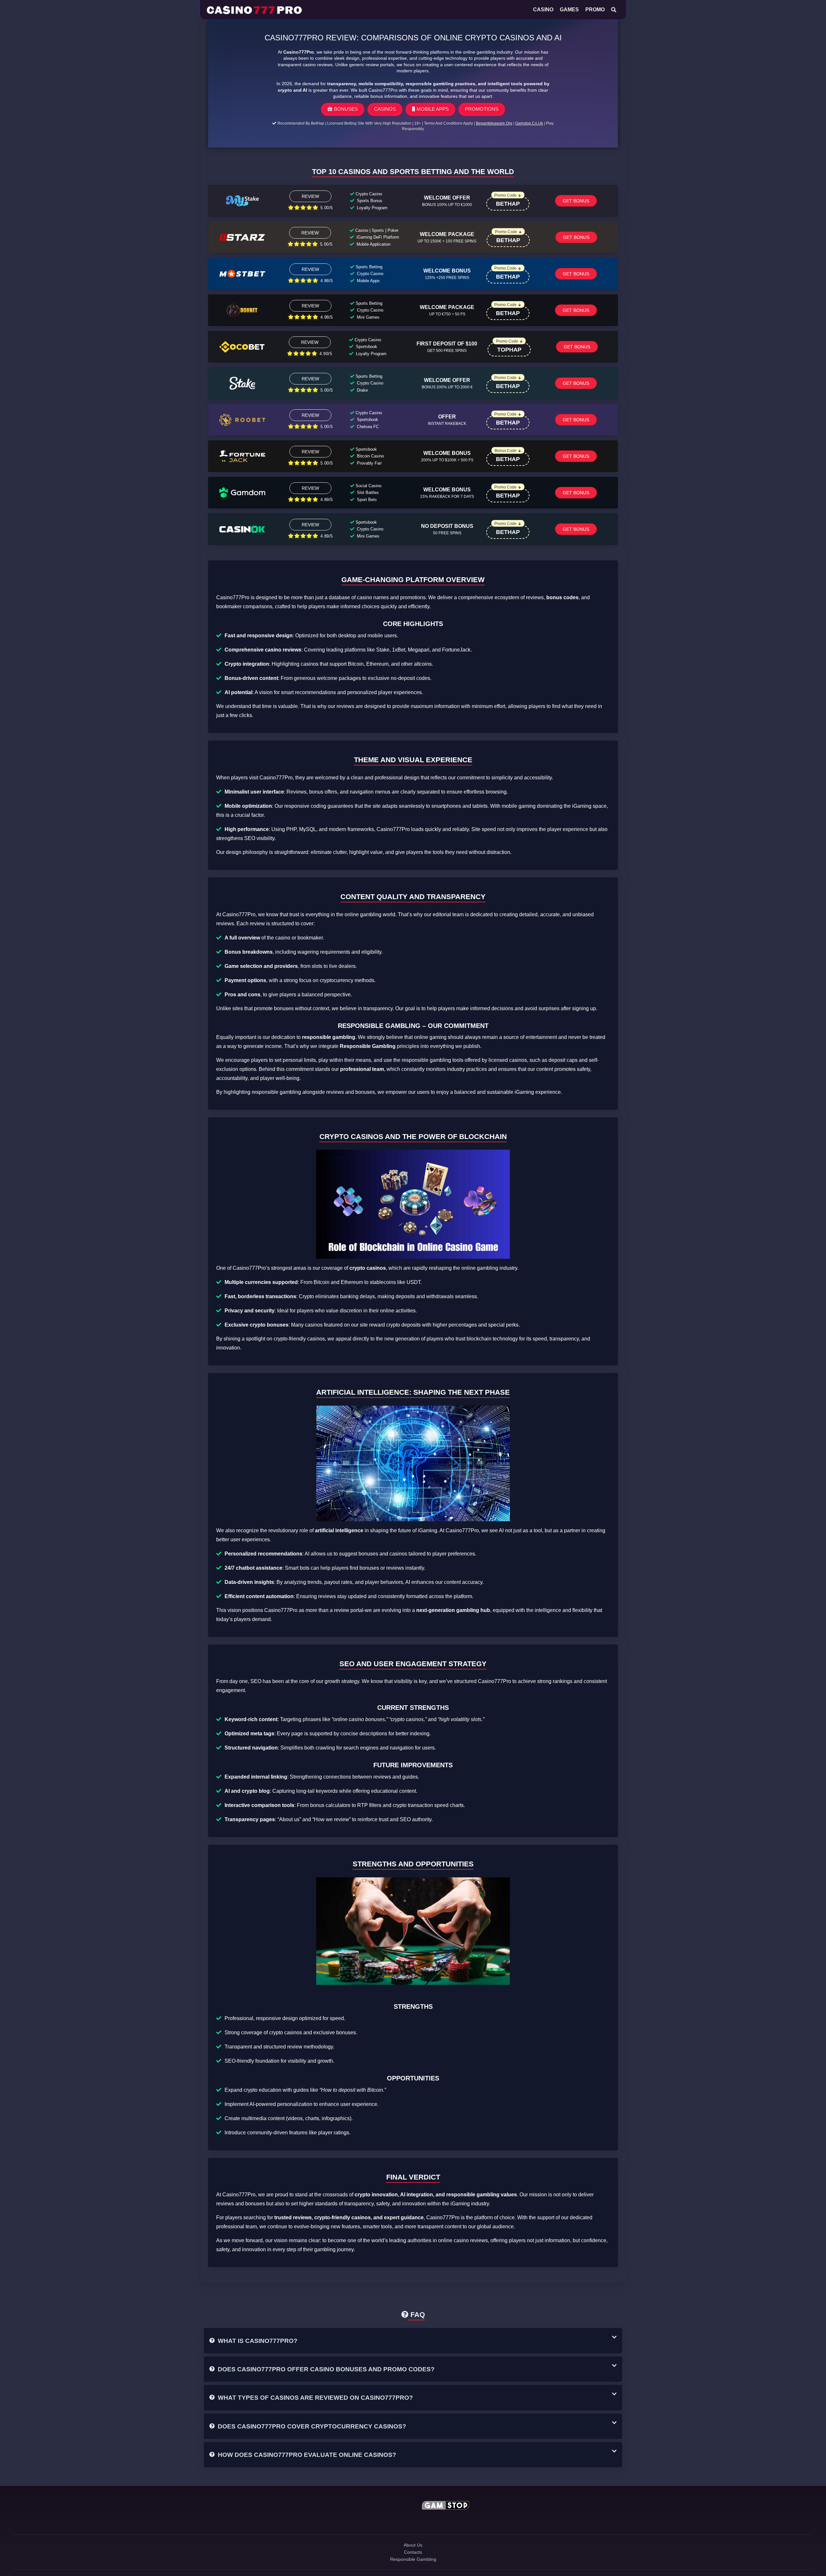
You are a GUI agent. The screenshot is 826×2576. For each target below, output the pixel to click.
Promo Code (505, 195)
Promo (595, 10)
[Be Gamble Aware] (380, 2506)
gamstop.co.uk (529, 123)
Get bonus (576, 201)
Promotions (482, 109)
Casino (543, 10)
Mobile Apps (433, 109)
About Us (413, 2551)
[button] (413, 2341)
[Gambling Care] (380, 2521)
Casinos (385, 109)
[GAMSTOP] (446, 2506)
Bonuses (346, 109)
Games (569, 10)
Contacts (413, 2562)
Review (310, 196)
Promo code (507, 341)
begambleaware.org (494, 123)
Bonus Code (506, 451)
